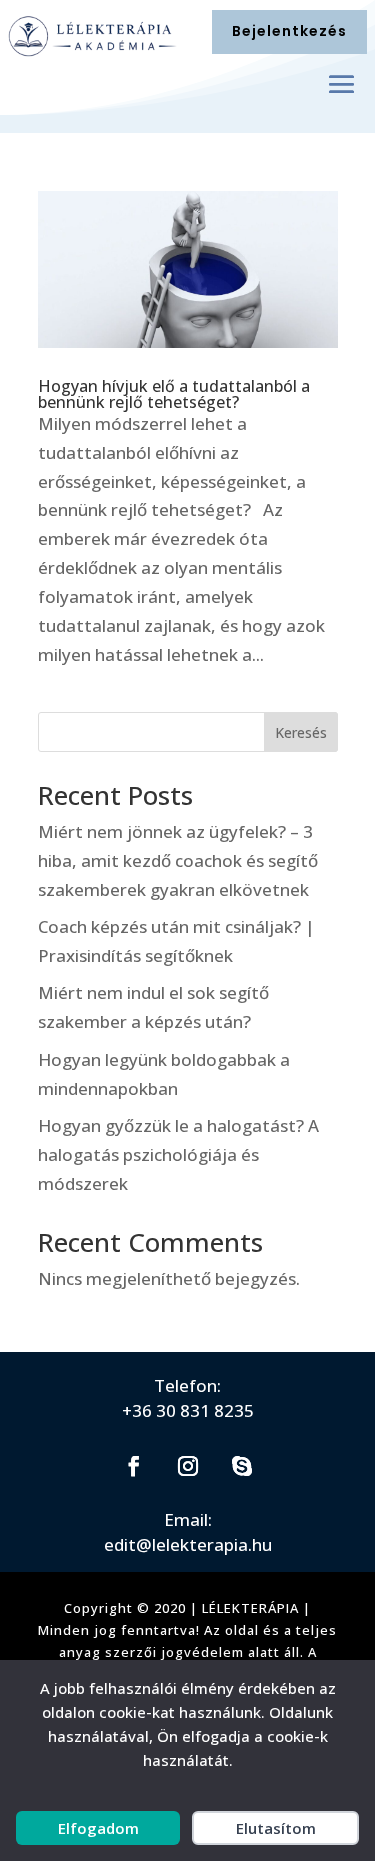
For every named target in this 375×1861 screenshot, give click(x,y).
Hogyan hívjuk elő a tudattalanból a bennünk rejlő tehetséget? (174, 394)
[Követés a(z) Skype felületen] (242, 1466)
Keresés (301, 732)
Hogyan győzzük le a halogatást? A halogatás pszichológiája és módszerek (178, 1154)
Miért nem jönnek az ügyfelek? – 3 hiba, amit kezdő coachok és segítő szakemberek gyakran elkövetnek (178, 860)
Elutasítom (276, 1828)
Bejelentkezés (289, 31)
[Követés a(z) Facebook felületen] (134, 1466)
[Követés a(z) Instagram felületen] (188, 1466)
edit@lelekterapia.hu (188, 1544)
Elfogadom (98, 1828)
